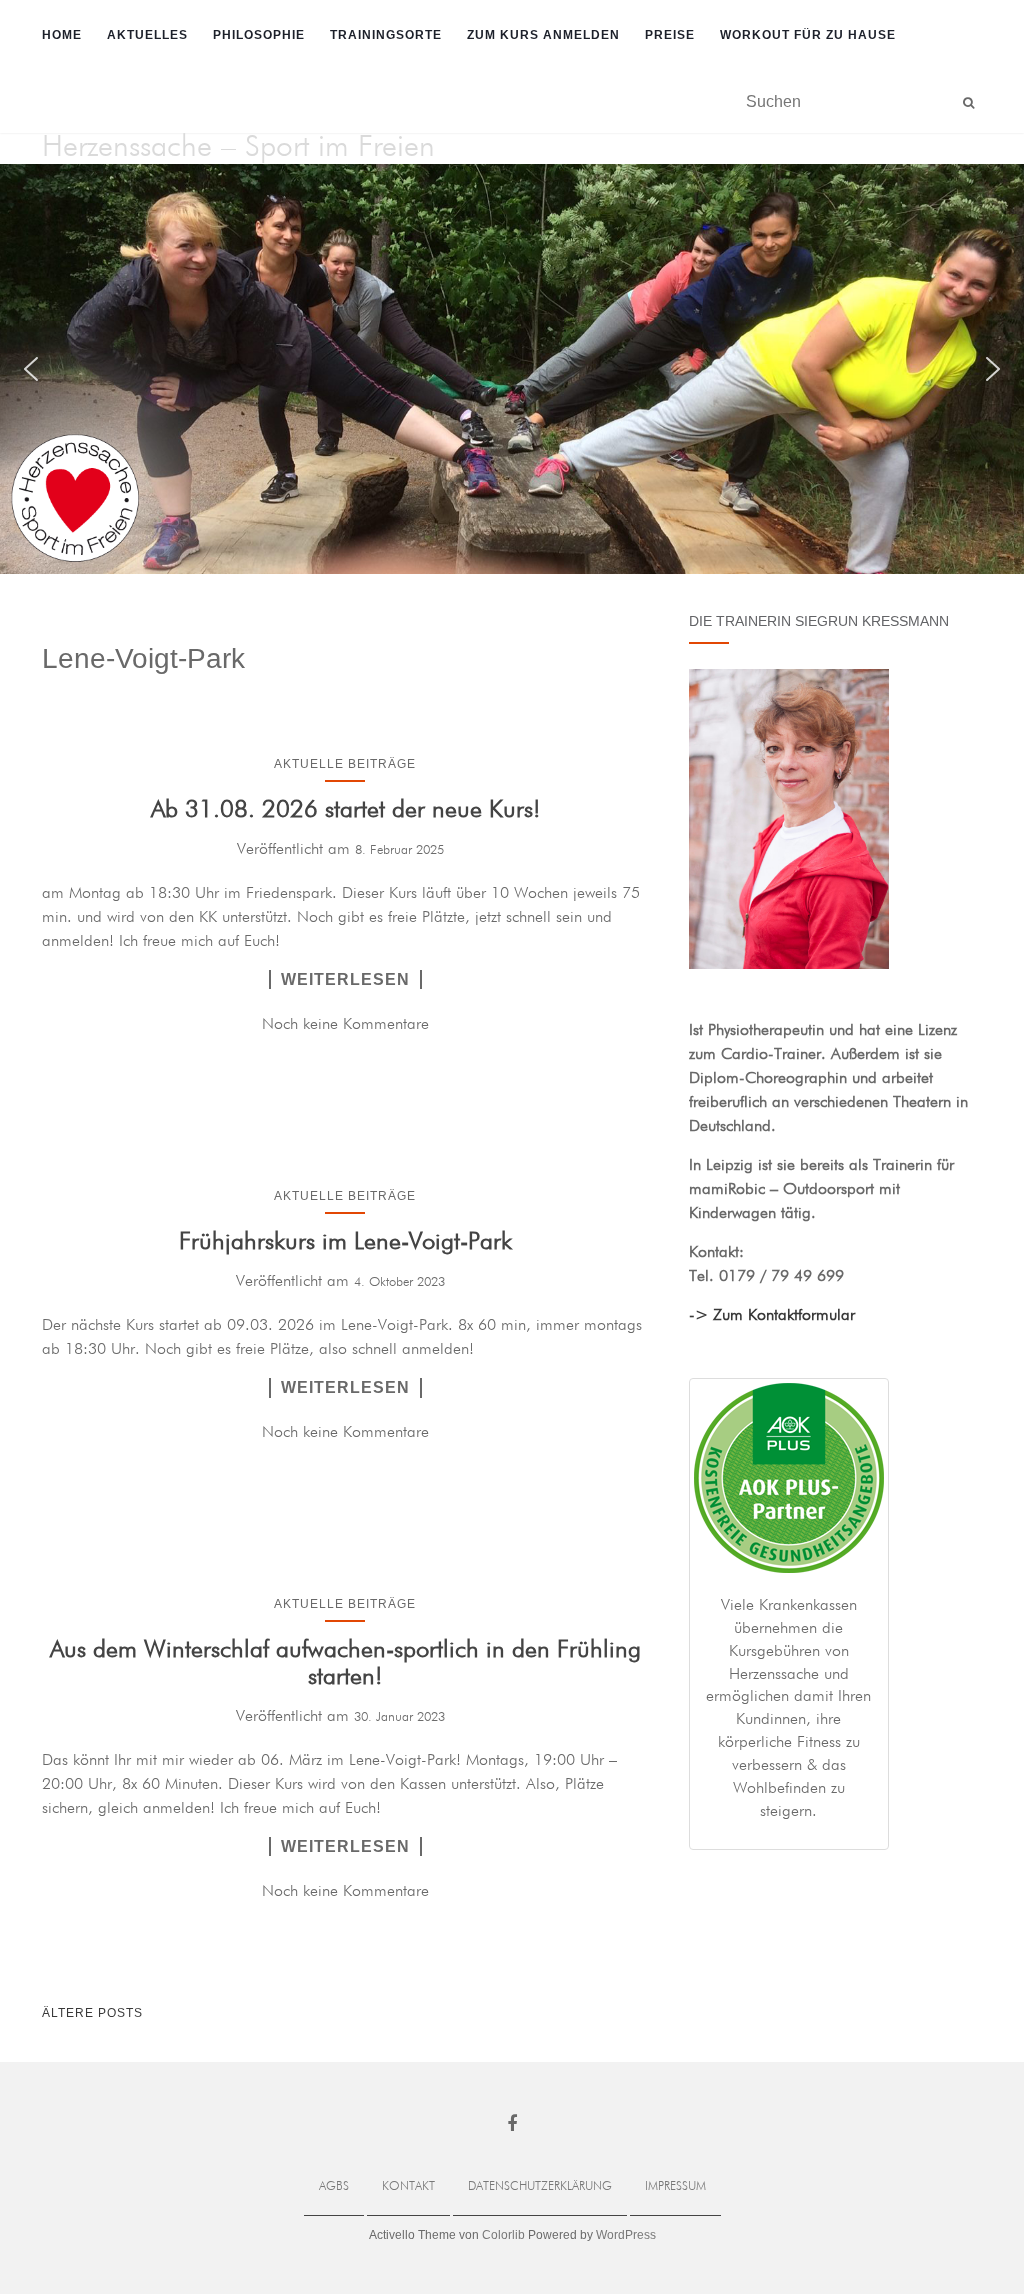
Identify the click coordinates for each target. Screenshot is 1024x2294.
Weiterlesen (345, 979)
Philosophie (259, 35)
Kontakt (408, 2187)
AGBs (334, 2187)
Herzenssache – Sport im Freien (238, 148)
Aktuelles (147, 35)
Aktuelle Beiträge (345, 764)
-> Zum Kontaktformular (772, 1316)
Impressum (675, 2187)
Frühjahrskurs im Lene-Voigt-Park (345, 1242)
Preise (670, 35)
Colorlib (503, 2235)
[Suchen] (968, 103)
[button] (31, 369)
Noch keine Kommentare (345, 1025)
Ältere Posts (92, 2013)
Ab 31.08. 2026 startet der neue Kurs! (345, 810)
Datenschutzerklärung (540, 2187)
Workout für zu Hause (808, 35)
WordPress (626, 2235)
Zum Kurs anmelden (543, 35)
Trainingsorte (386, 35)
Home (62, 35)
